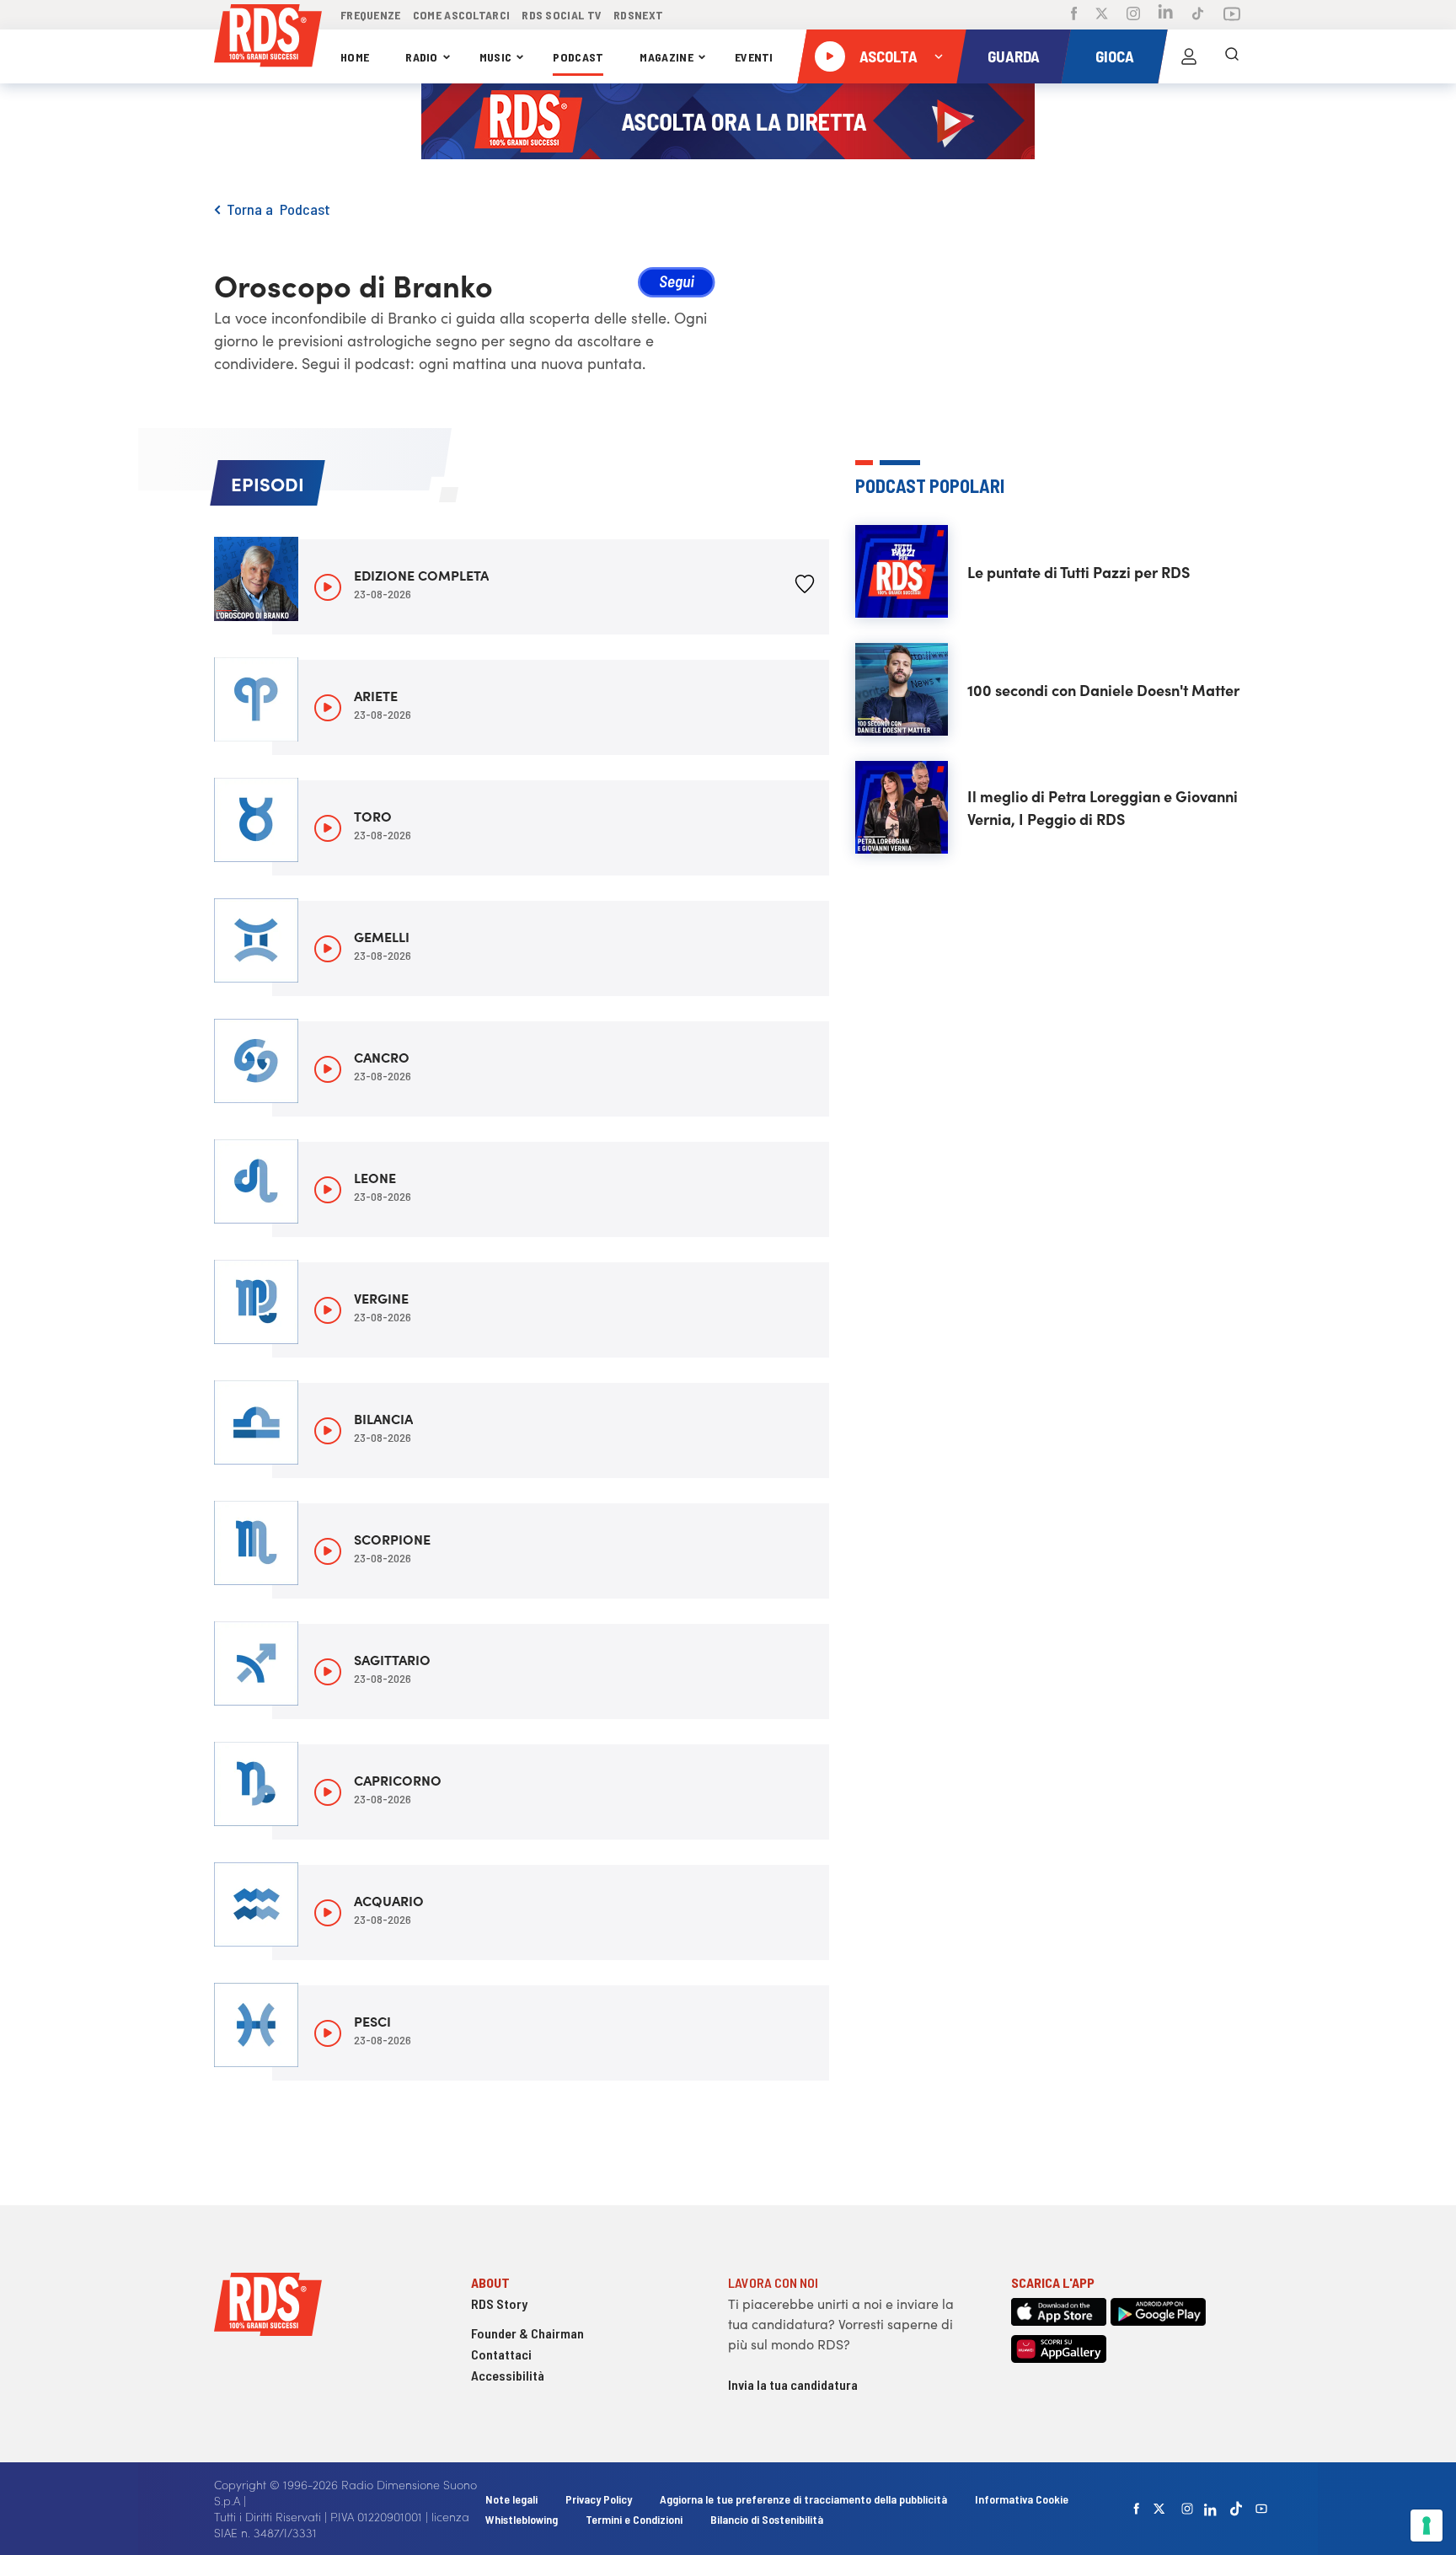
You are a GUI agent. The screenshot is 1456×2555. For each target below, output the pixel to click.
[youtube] (1261, 2509)
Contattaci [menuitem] (501, 2354)
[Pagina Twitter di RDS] (1102, 15)
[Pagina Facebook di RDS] (1074, 15)
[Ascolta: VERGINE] (328, 1310)
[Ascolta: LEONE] (328, 1190)
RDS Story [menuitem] (499, 2303)
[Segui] (677, 285)
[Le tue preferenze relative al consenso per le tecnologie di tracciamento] (1427, 2526)
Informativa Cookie (1022, 2499)
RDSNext (638, 15)
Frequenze (371, 15)
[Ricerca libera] (1232, 56)
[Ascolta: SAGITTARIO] (328, 1672)
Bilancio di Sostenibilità (767, 2519)
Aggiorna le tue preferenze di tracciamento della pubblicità (803, 2499)
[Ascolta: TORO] (328, 828)
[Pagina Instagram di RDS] (1133, 15)
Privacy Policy (599, 2499)
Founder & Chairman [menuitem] (527, 2333)
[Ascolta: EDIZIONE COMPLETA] (328, 587)
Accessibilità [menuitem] (508, 2375)
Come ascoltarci (462, 15)
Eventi (754, 57)
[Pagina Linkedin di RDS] (1166, 15)
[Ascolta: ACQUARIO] (328, 1913)
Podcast (578, 57)
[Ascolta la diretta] (830, 56)
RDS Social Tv (562, 15)
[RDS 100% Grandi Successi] (268, 38)
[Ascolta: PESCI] (328, 2033)
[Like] (805, 587)
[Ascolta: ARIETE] (328, 708)
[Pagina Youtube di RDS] (1232, 15)
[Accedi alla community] (1189, 56)
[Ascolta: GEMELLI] (328, 949)
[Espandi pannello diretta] (939, 56)
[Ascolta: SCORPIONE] (328, 1551)
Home (355, 57)
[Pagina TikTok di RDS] (1198, 15)
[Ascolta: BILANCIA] (328, 1431)
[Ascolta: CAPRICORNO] (328, 1792)
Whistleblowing (522, 2519)
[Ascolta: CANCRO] (328, 1069)
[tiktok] (1236, 2508)
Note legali (513, 2499)
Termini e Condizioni (635, 2519)
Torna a (253, 209)
